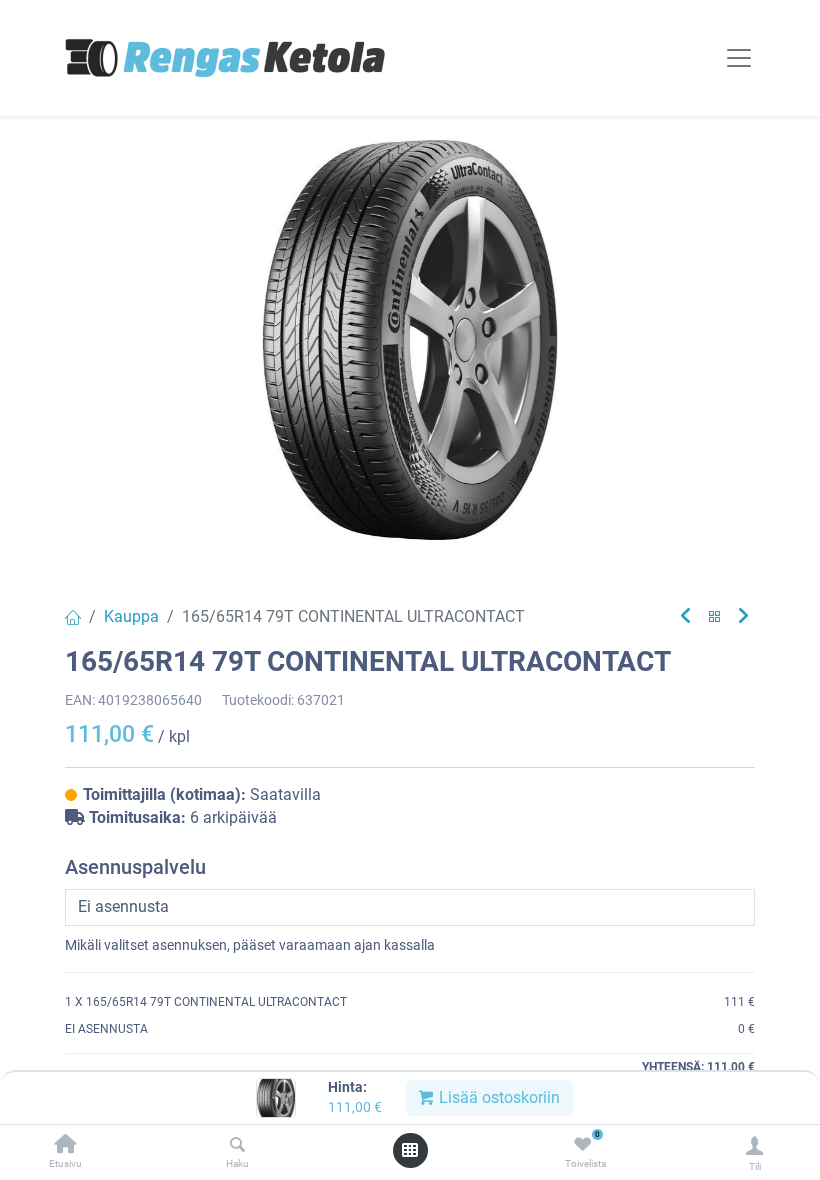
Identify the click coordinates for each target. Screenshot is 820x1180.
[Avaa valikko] (410, 1150)
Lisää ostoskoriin (497, 1097)
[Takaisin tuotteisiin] (715, 617)
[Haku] (237, 1145)
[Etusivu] (66, 1145)
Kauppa (131, 616)
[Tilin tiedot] (754, 1145)
